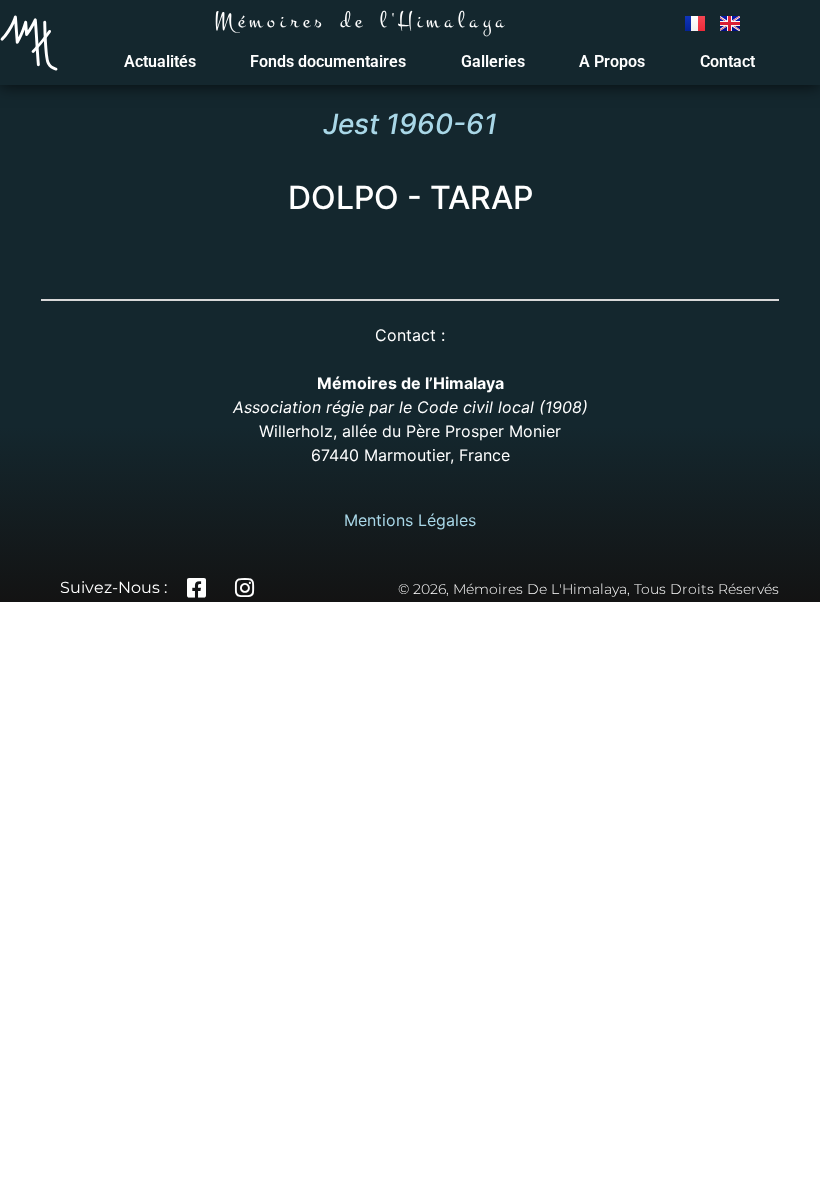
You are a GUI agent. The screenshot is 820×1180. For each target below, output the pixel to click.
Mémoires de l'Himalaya (361, 21)
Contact (727, 61)
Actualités (160, 61)
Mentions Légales (410, 520)
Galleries (493, 61)
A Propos (612, 61)
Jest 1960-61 (410, 124)
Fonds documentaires (328, 61)
